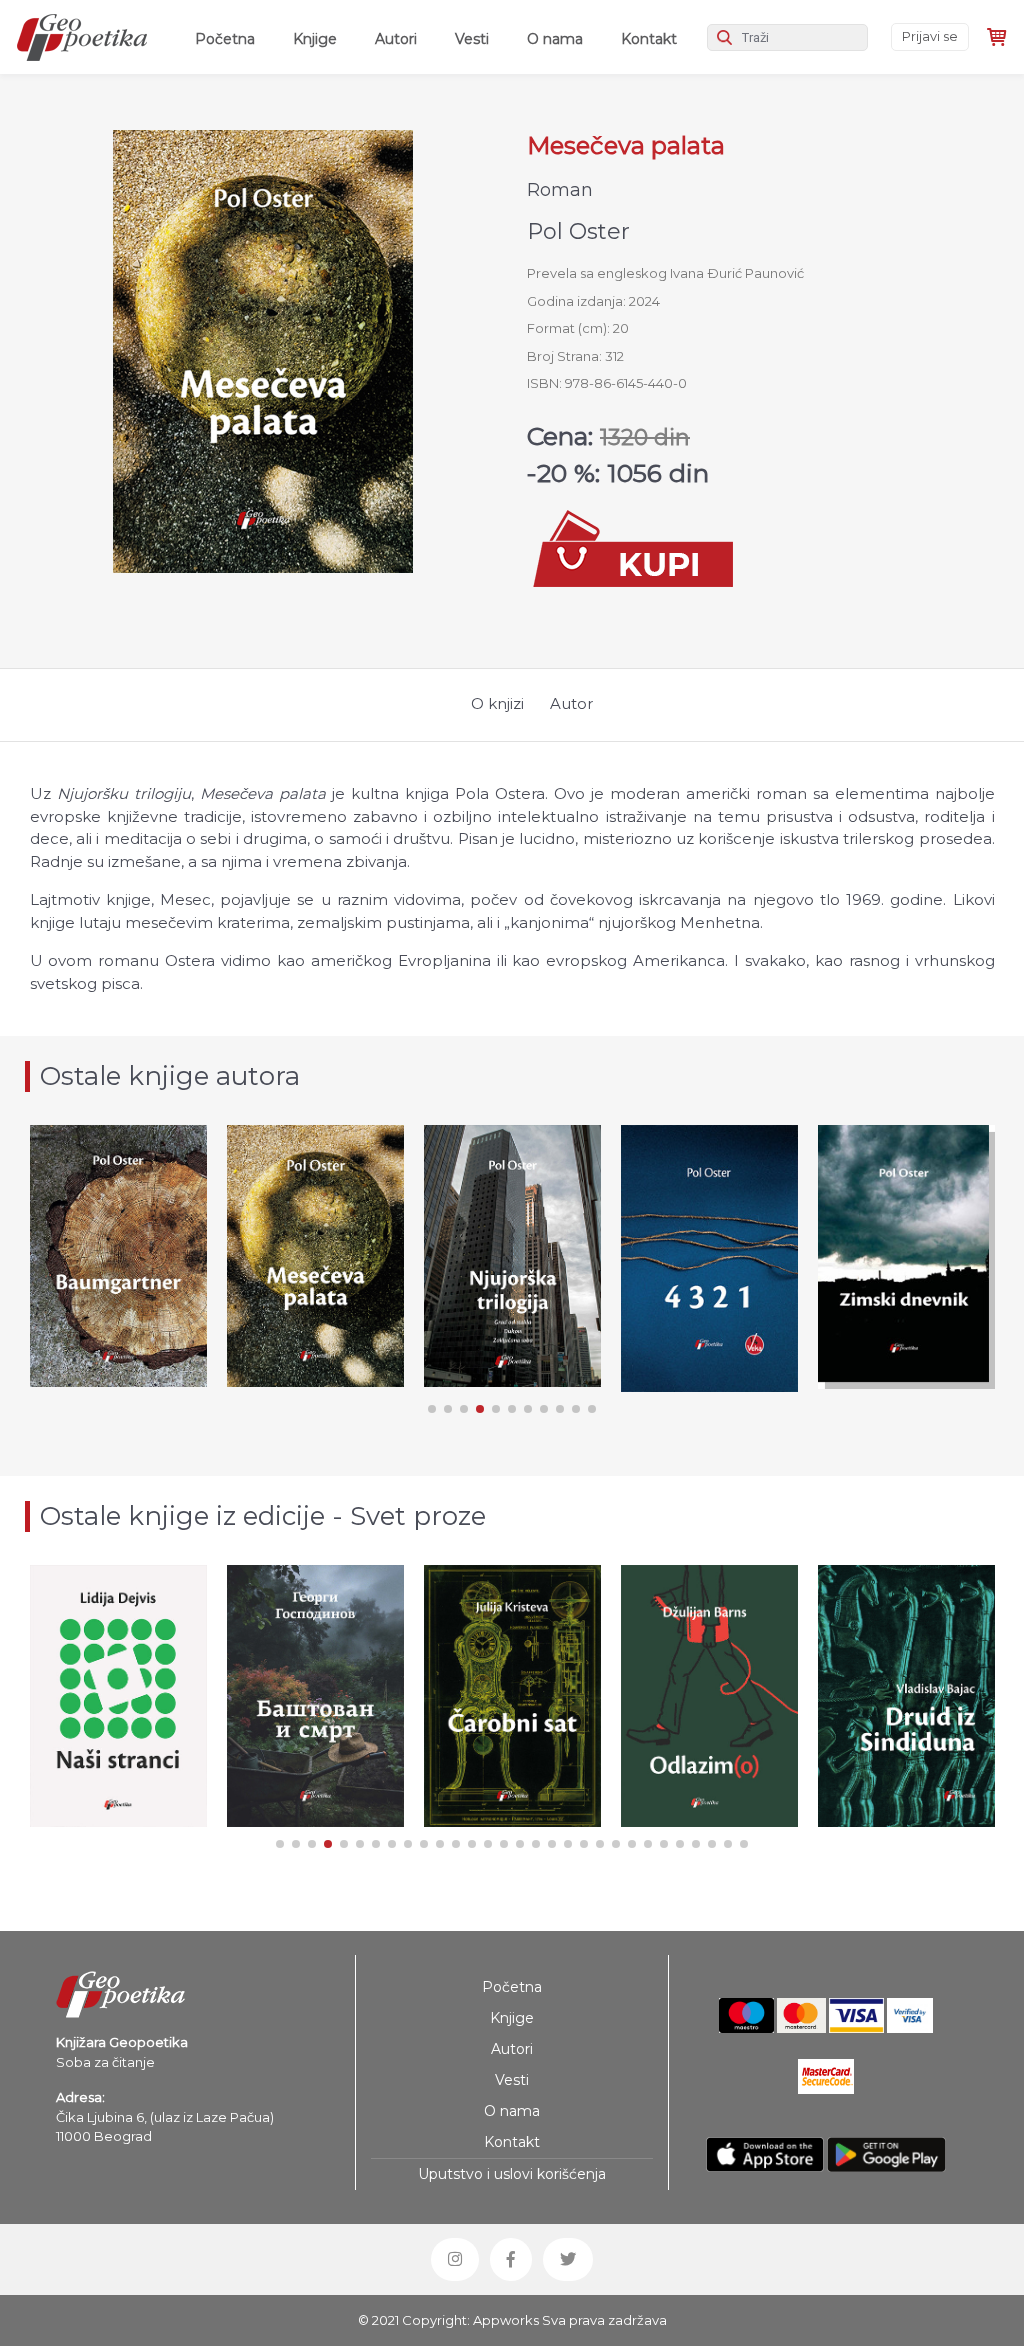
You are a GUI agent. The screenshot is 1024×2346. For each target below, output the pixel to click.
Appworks (506, 2320)
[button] (432, 1409)
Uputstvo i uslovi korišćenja (512, 2174)
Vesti (472, 39)
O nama (555, 39)
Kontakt (649, 39)
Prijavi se (930, 36)
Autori (396, 39)
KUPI (118, 1325)
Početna (229, 38)
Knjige (315, 39)
